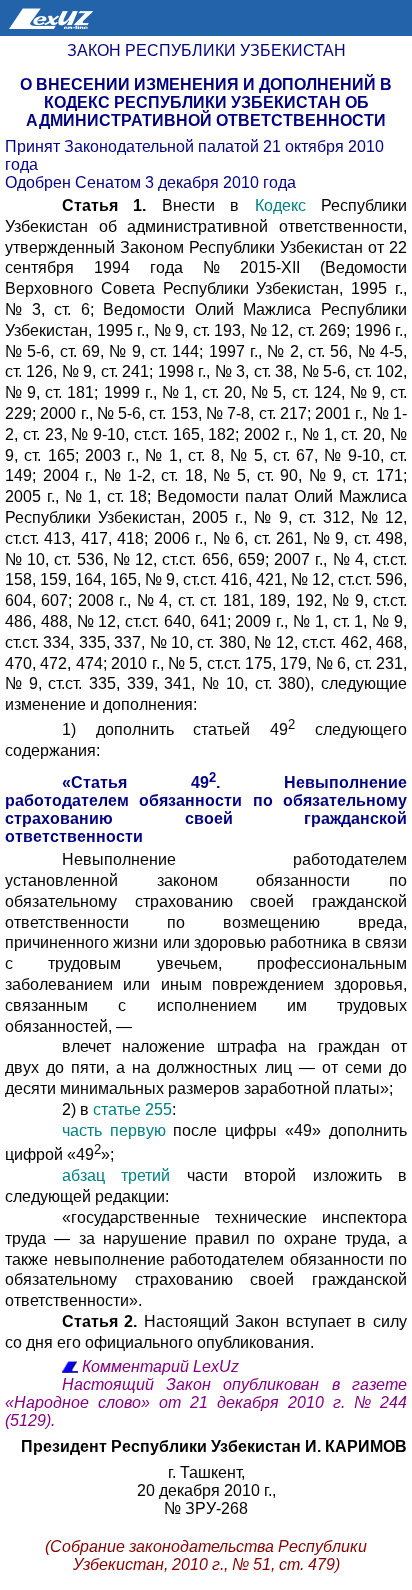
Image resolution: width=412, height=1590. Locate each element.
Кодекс (280, 205)
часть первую (114, 1130)
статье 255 (132, 1109)
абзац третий (116, 1175)
